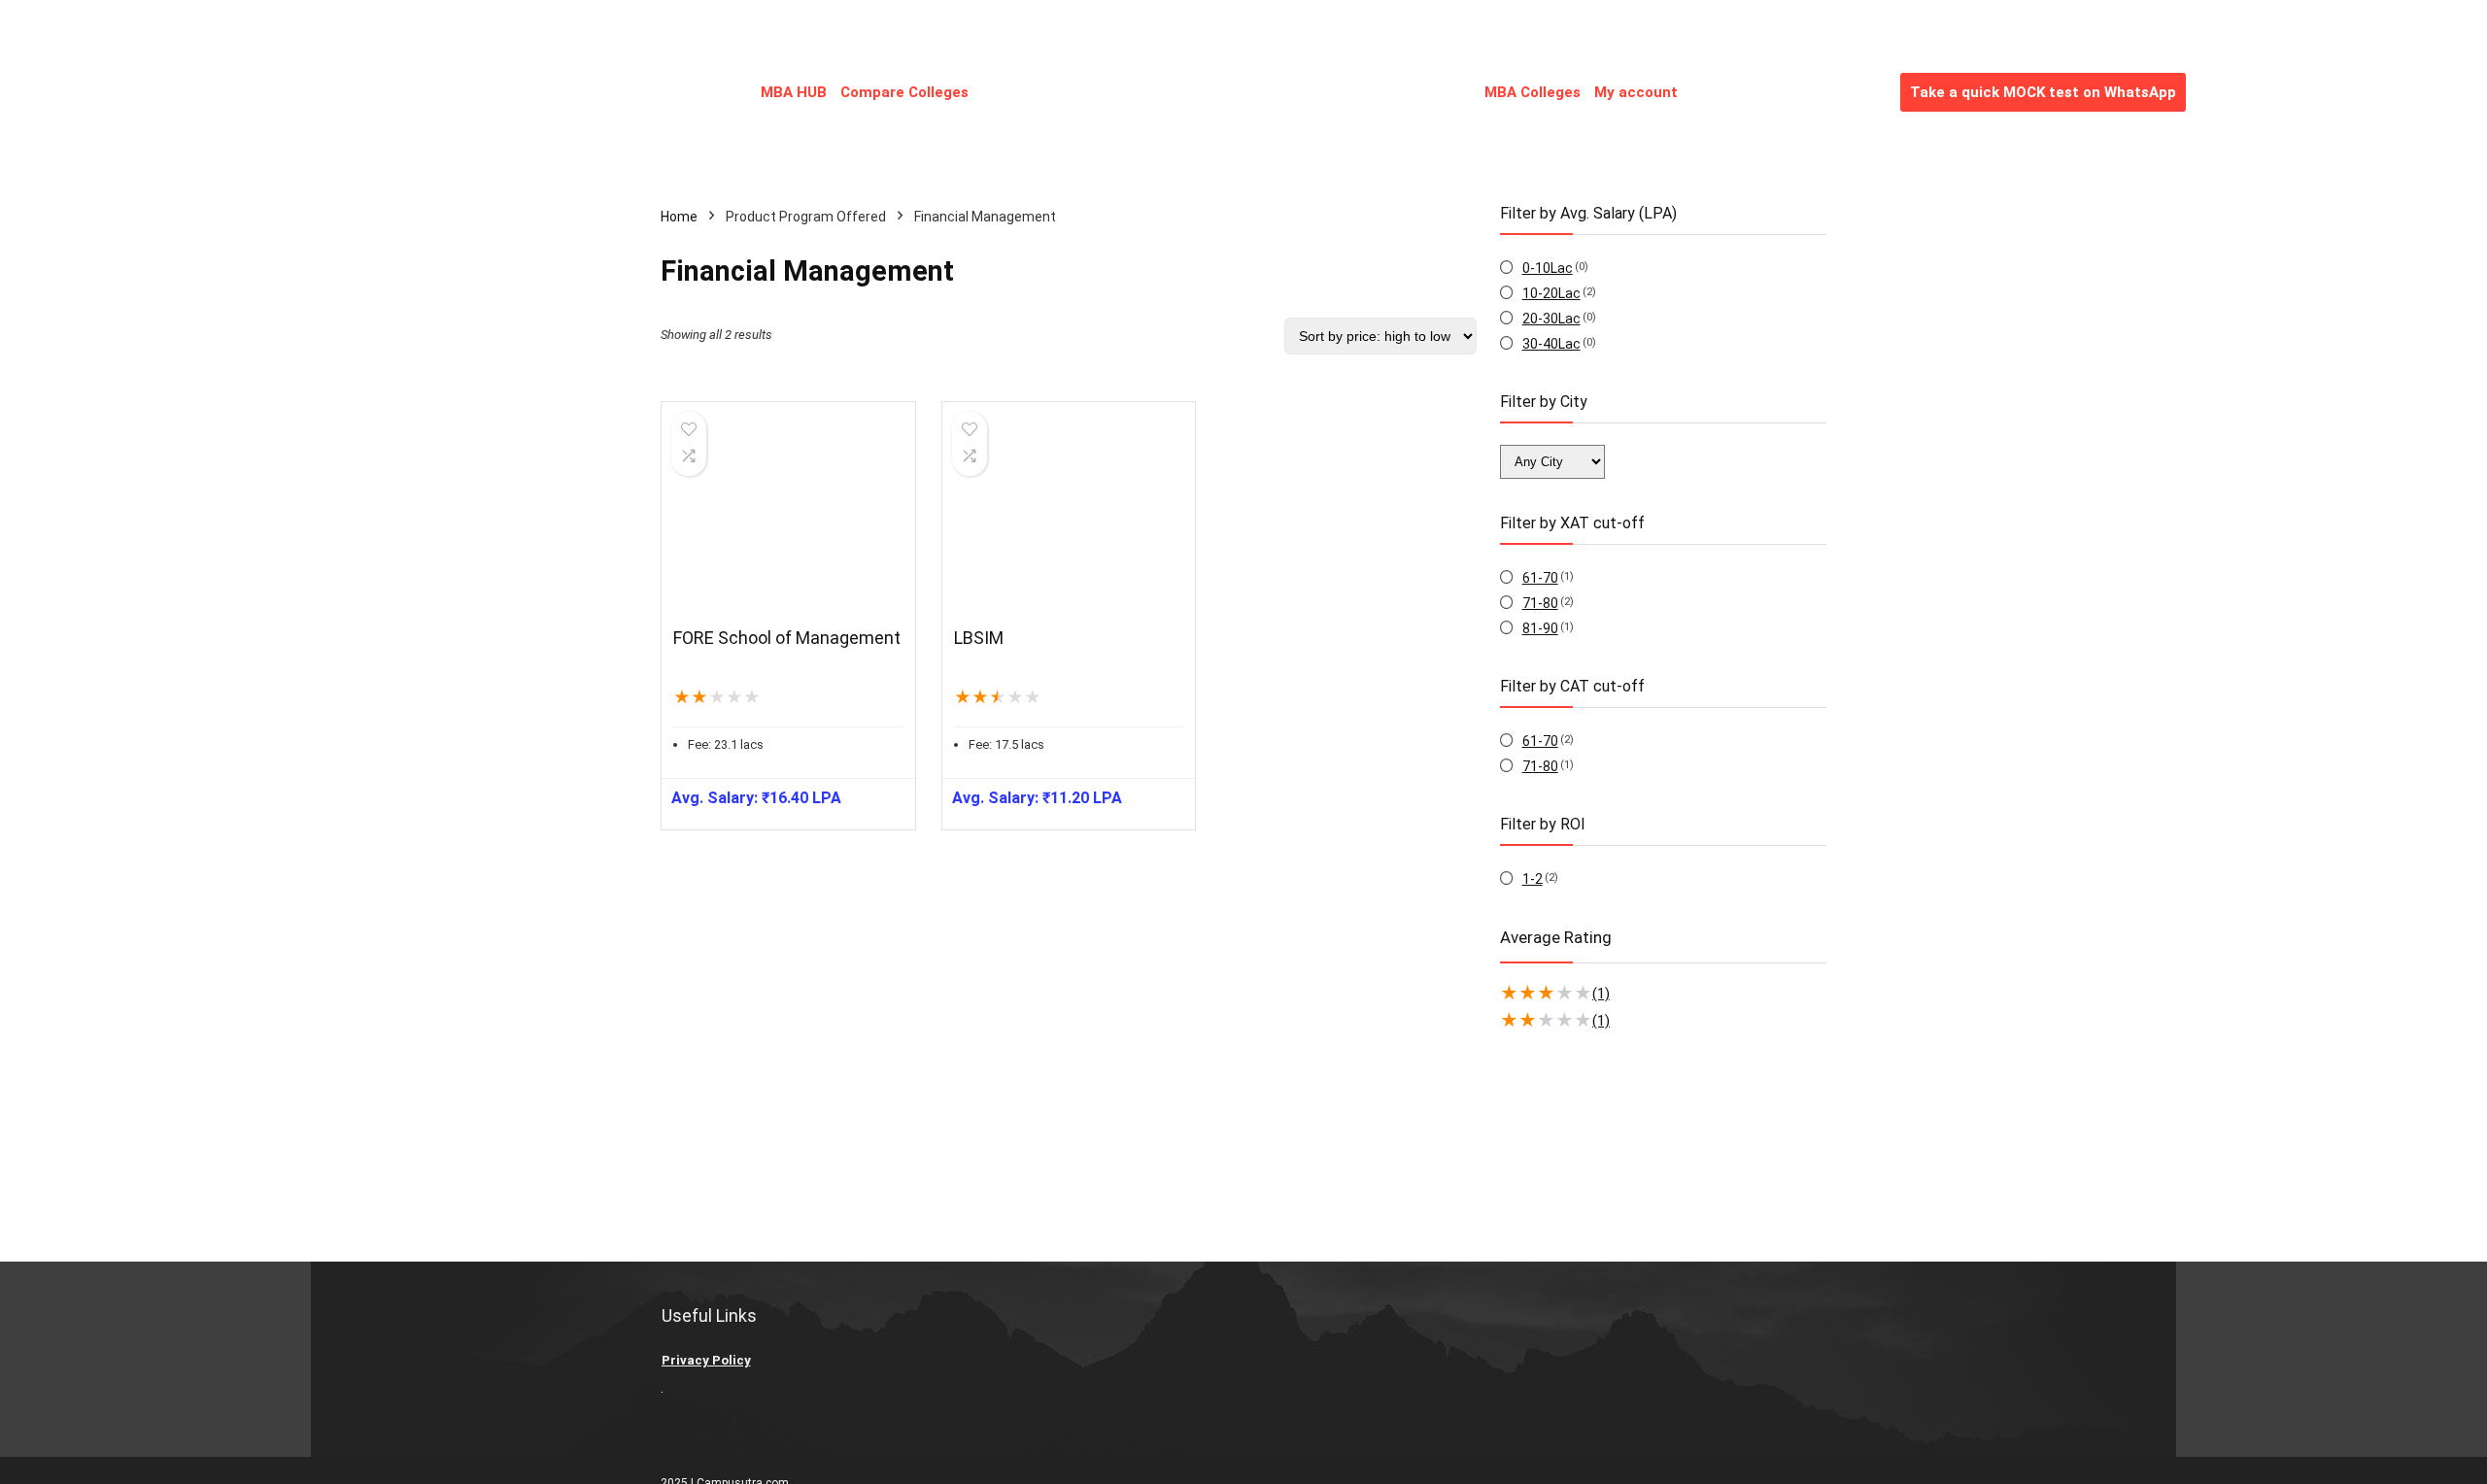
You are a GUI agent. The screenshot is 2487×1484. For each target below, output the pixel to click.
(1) (1601, 994)
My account (1636, 92)
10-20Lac (1551, 293)
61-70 (1540, 578)
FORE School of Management (787, 638)
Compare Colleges (904, 92)
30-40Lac (1551, 344)
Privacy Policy (706, 1360)
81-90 (1540, 628)
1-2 (1533, 879)
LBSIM (979, 638)
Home (679, 217)
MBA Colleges (1533, 92)
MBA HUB (794, 92)
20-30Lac (1551, 319)
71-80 (1540, 603)
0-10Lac (1548, 268)
